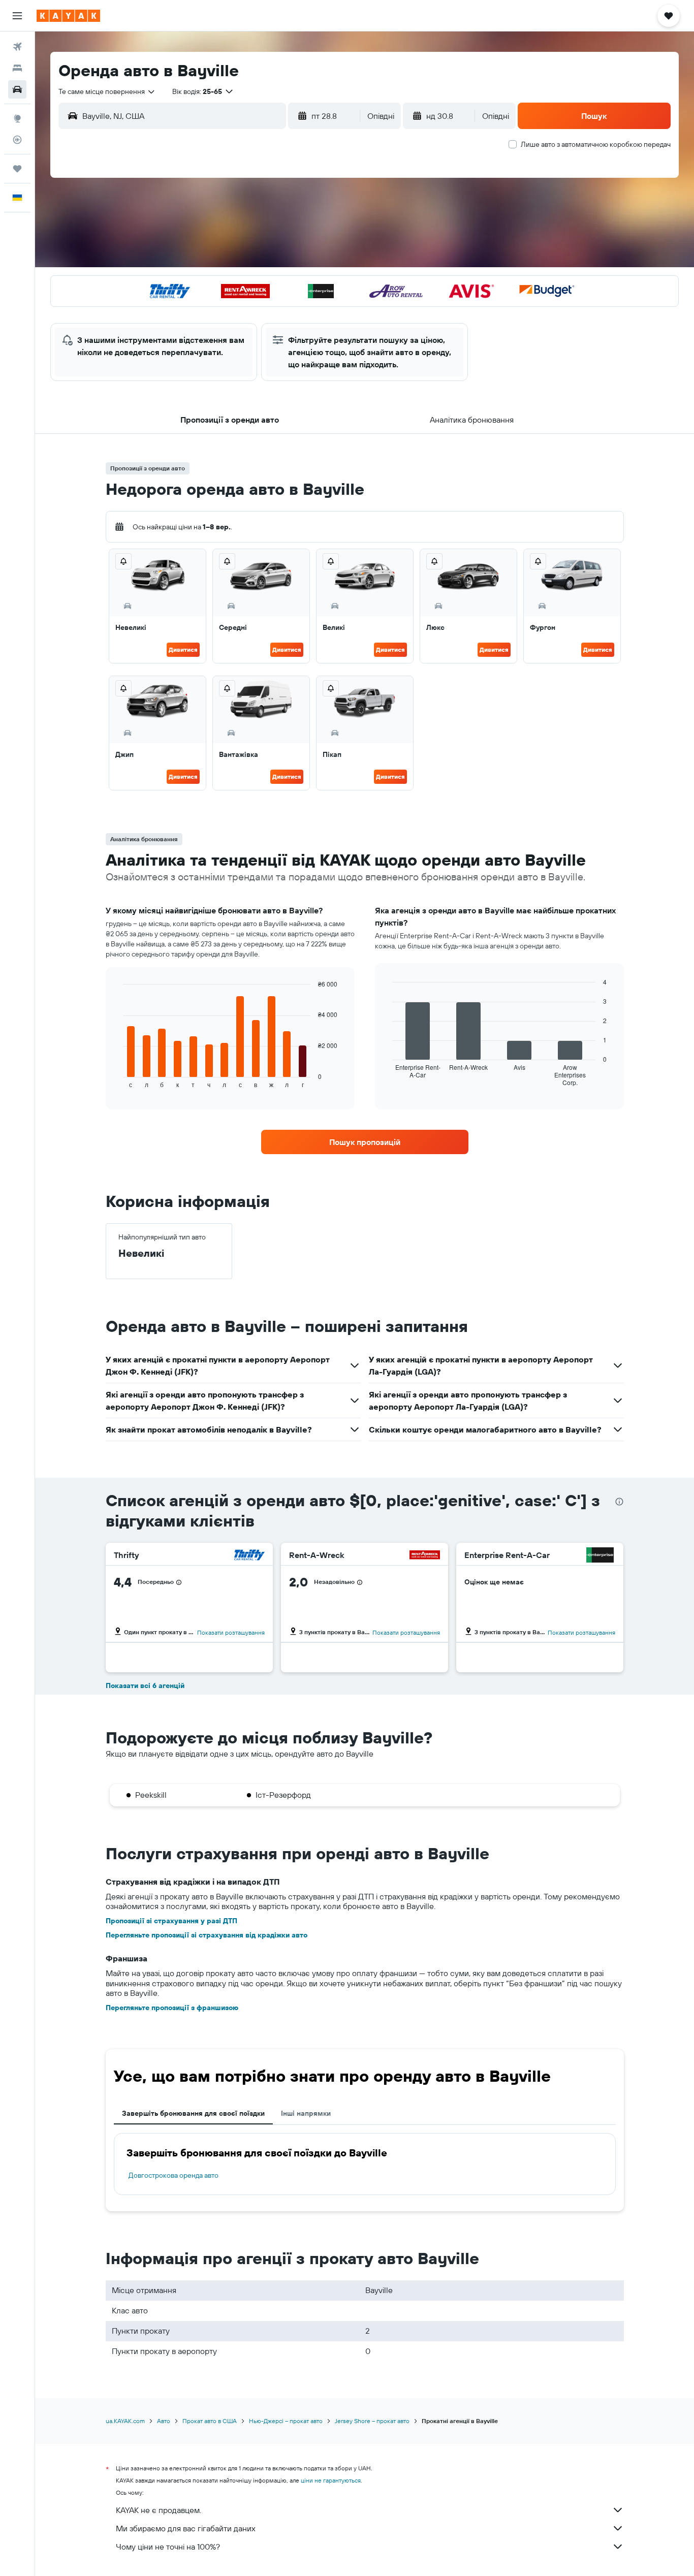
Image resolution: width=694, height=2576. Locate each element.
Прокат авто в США (210, 2421)
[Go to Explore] (17, 118)
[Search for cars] (17, 89)
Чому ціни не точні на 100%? (168, 2547)
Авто (164, 2421)
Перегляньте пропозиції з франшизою (172, 2008)
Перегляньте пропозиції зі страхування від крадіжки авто (207, 1935)
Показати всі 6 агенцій (145, 1685)
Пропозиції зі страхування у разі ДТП (171, 1921)
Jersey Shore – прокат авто (372, 2421)
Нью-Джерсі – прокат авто (286, 2421)
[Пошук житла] (17, 68)
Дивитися (183, 649)
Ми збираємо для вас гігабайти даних (186, 2528)
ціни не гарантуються (331, 2480)
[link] (365, 1142)
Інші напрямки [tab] (306, 2113)
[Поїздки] (17, 169)
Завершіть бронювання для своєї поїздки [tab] (193, 2113)
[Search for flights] (17, 47)
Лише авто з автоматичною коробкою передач (596, 144)
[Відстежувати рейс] (17, 140)
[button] (17, 16)
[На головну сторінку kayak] (68, 16)
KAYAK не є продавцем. (159, 2510)
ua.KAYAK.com (125, 2421)
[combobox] (107, 91)
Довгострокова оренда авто (173, 2175)
